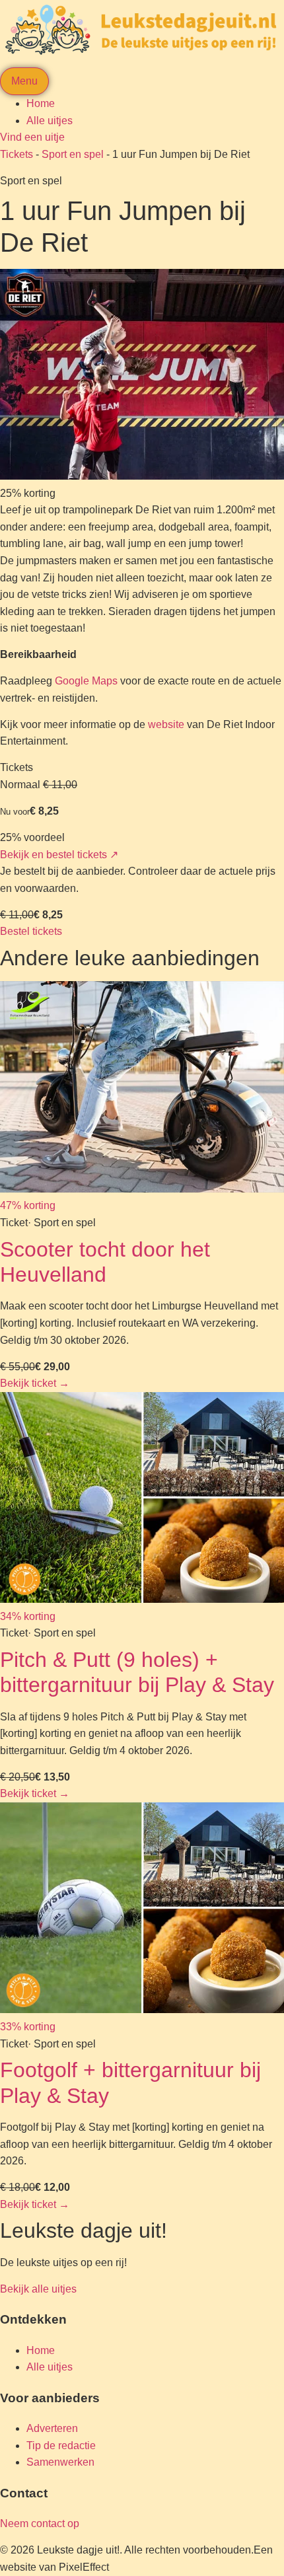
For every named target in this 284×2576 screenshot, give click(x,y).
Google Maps (86, 681)
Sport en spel (73, 154)
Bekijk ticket (35, 1383)
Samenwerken (60, 2462)
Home (41, 103)
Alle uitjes (50, 121)
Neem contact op (40, 2523)
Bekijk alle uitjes (38, 2289)
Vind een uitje (32, 137)
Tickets (17, 154)
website (166, 724)
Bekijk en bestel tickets (59, 855)
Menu (24, 81)
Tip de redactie (61, 2446)
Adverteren (52, 2428)
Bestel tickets (31, 931)
